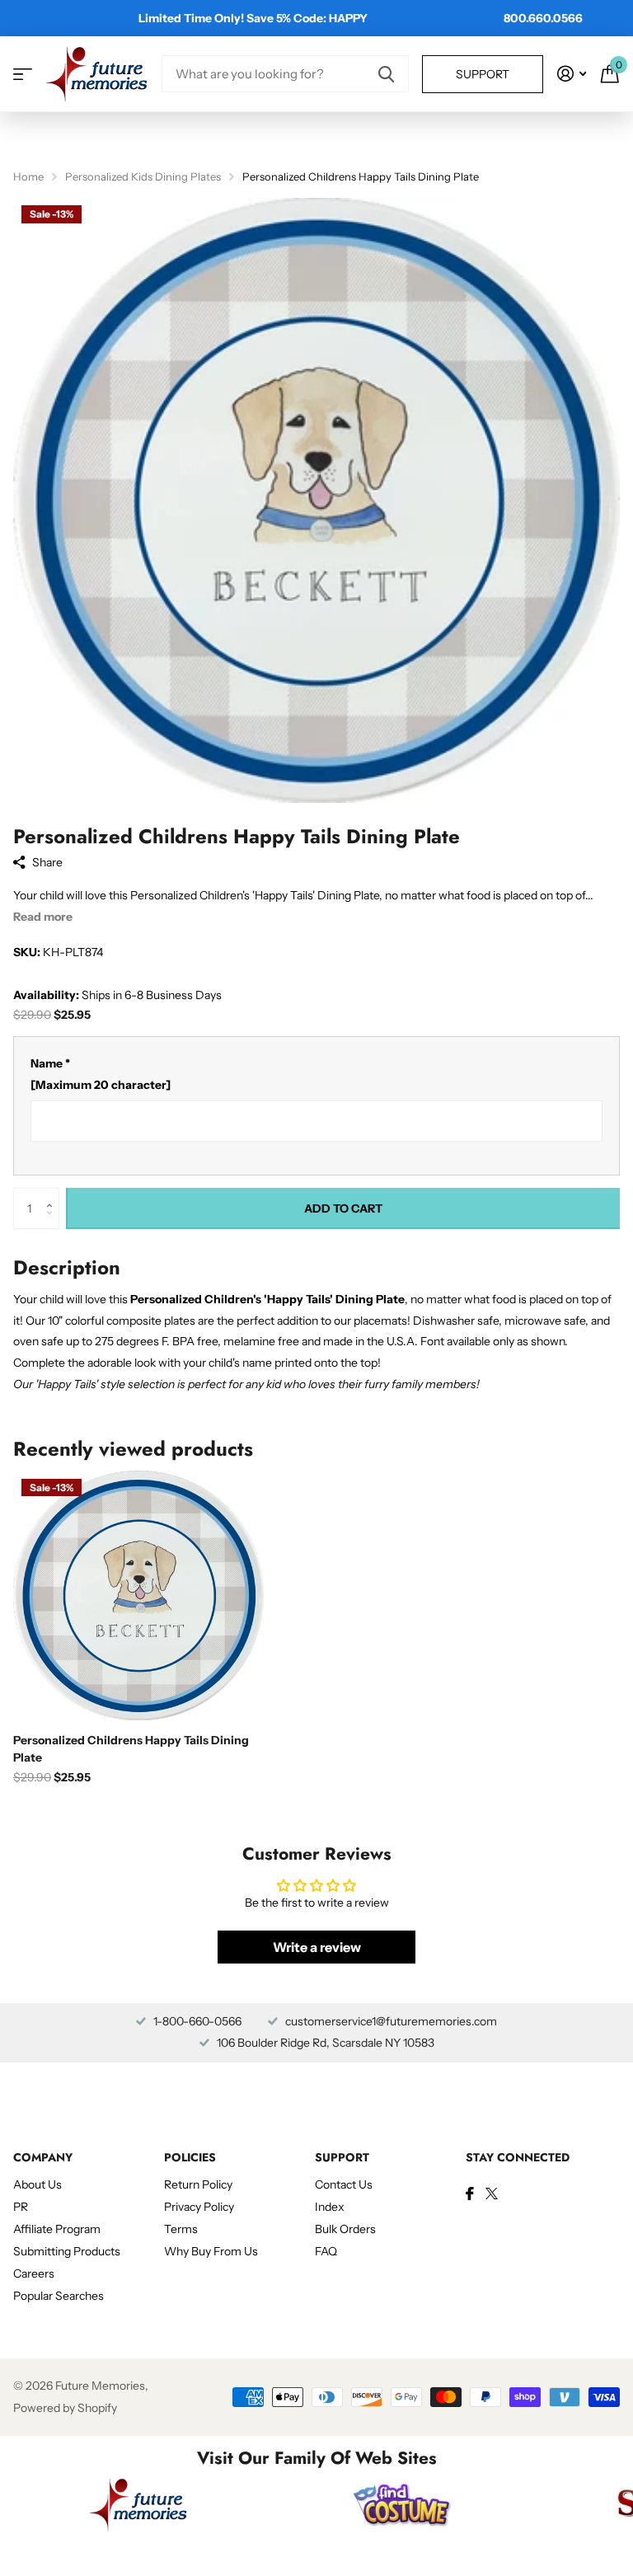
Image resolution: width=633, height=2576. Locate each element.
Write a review (317, 1947)
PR (21, 2207)
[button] (53, 1194)
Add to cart (343, 1208)
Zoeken (386, 74)
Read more (43, 917)
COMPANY (43, 2157)
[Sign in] (572, 74)
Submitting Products (67, 2251)
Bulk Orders (345, 2229)
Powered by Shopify (65, 2408)
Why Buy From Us (211, 2251)
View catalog (23, 74)
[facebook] (470, 2194)
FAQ (326, 2251)
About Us (38, 2184)
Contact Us (344, 2184)
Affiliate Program (57, 2229)
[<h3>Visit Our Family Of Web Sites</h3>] (138, 2504)
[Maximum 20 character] (101, 1074)
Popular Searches (59, 2296)
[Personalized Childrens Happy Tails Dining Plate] (138, 1596)
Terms (181, 2229)
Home (28, 176)
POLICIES (190, 2157)
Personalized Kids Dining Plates (143, 176)
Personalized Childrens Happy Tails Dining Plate (131, 1749)
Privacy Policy (199, 2207)
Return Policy (198, 2184)
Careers (34, 2273)
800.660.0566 (543, 18)
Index (330, 2207)
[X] (492, 2194)
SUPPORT (342, 2157)
